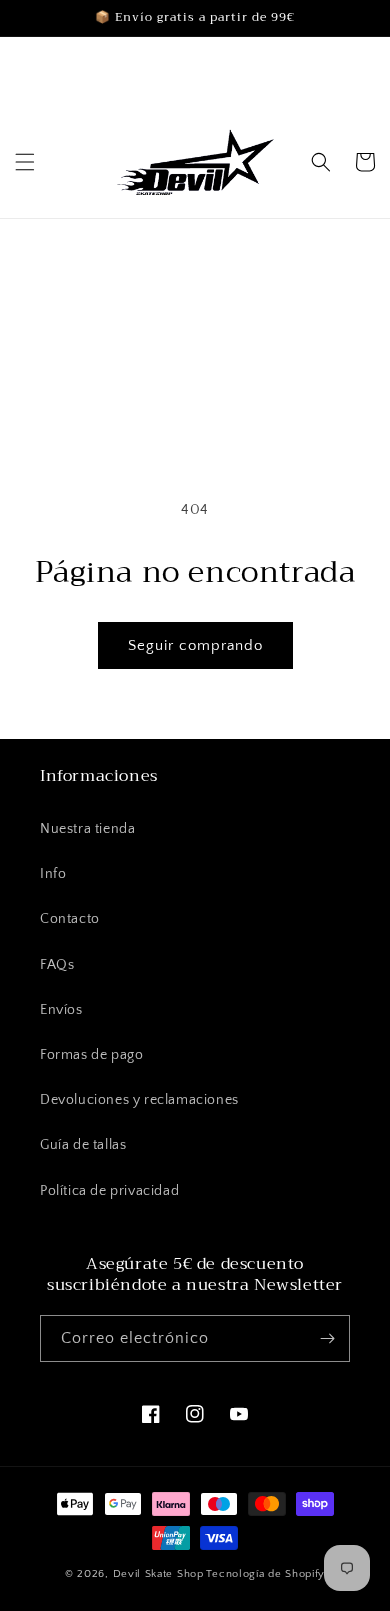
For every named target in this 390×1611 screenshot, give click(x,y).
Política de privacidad (109, 1191)
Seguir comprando (195, 645)
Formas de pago (91, 1055)
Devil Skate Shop (158, 1574)
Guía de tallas (83, 1145)
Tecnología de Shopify (265, 1574)
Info (53, 874)
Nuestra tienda (87, 829)
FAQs (57, 965)
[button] (25, 162)
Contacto (70, 919)
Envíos (61, 1010)
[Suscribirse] (327, 1338)
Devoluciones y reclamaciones (139, 1100)
